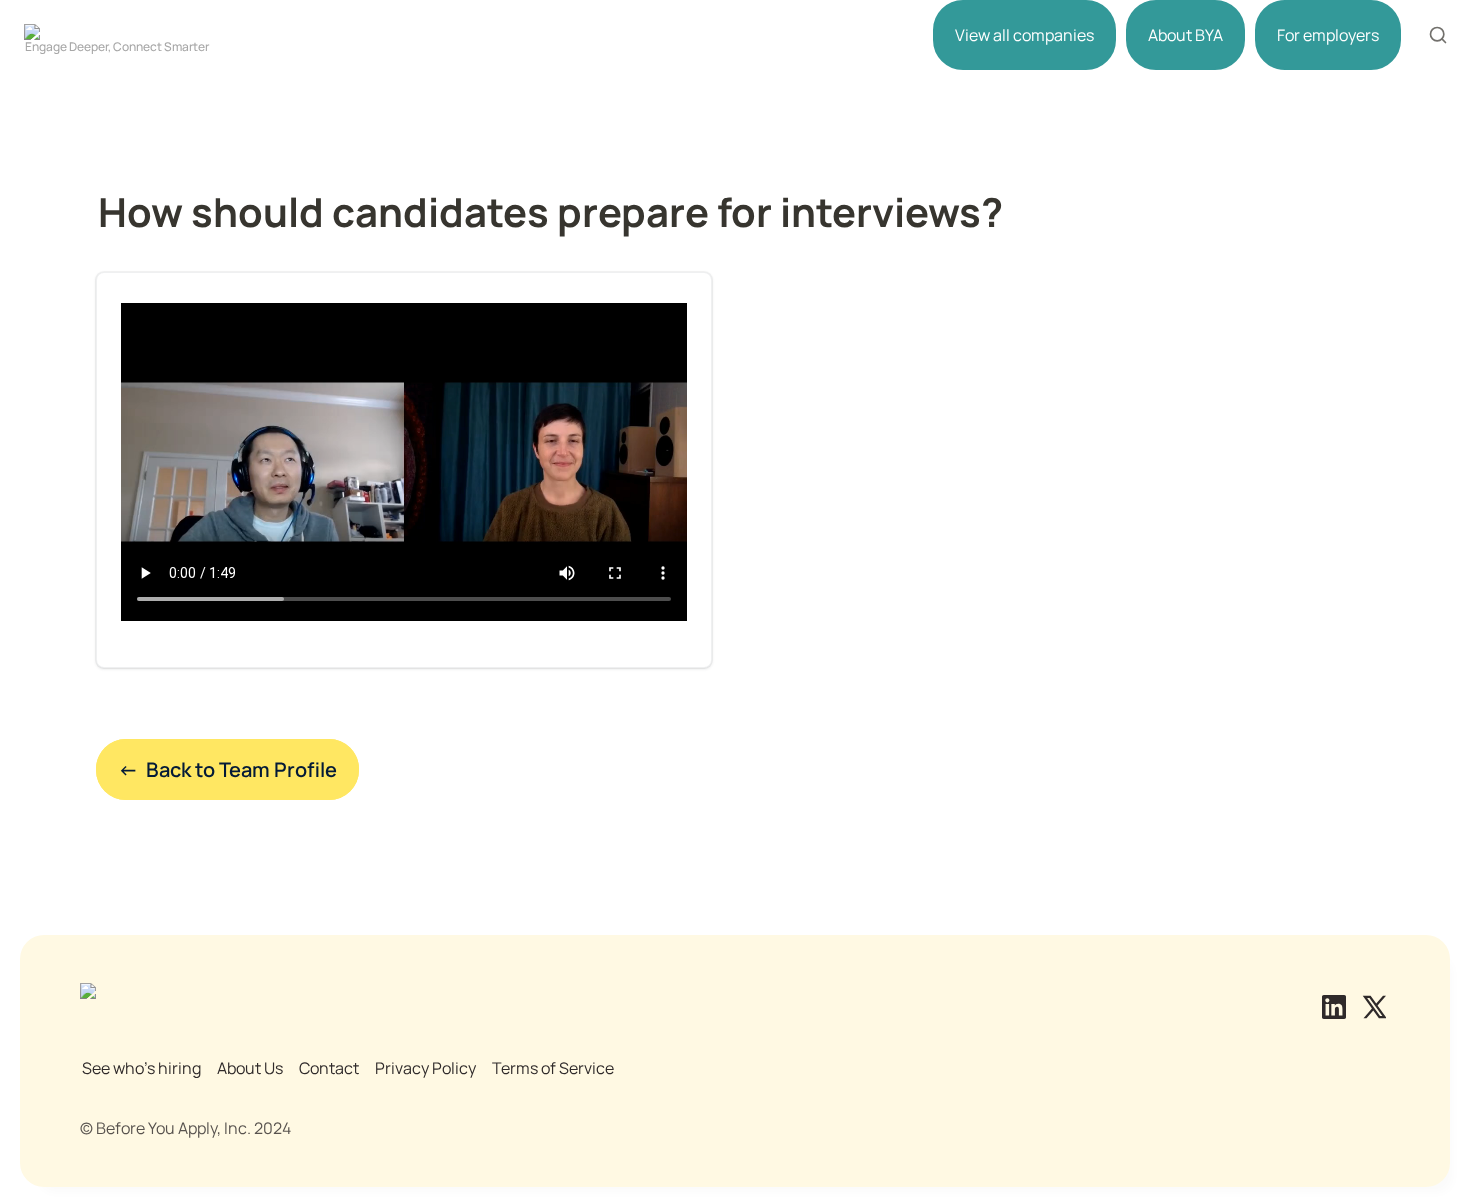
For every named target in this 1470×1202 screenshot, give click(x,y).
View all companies (1024, 35)
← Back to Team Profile (227, 769)
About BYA (1185, 35)
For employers (1328, 35)
